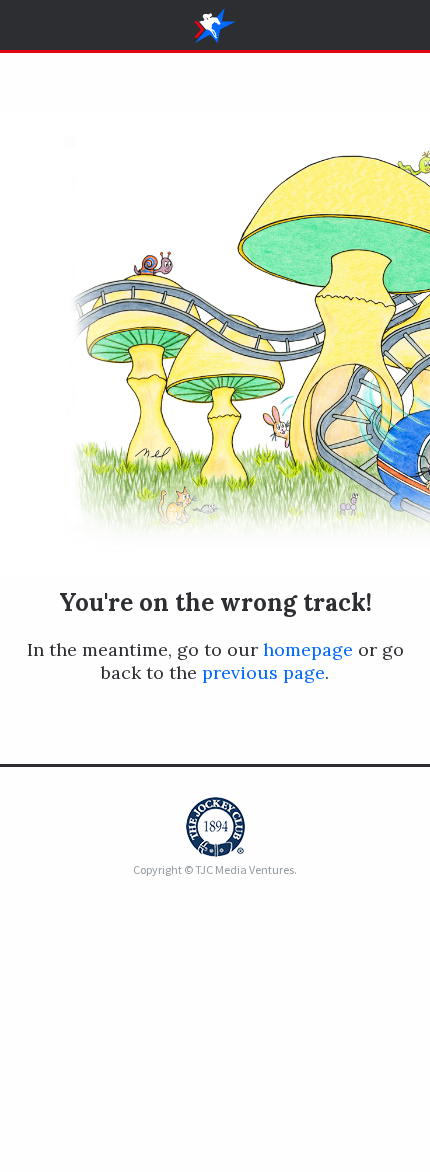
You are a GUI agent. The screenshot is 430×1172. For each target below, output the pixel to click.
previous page (263, 672)
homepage (308, 649)
